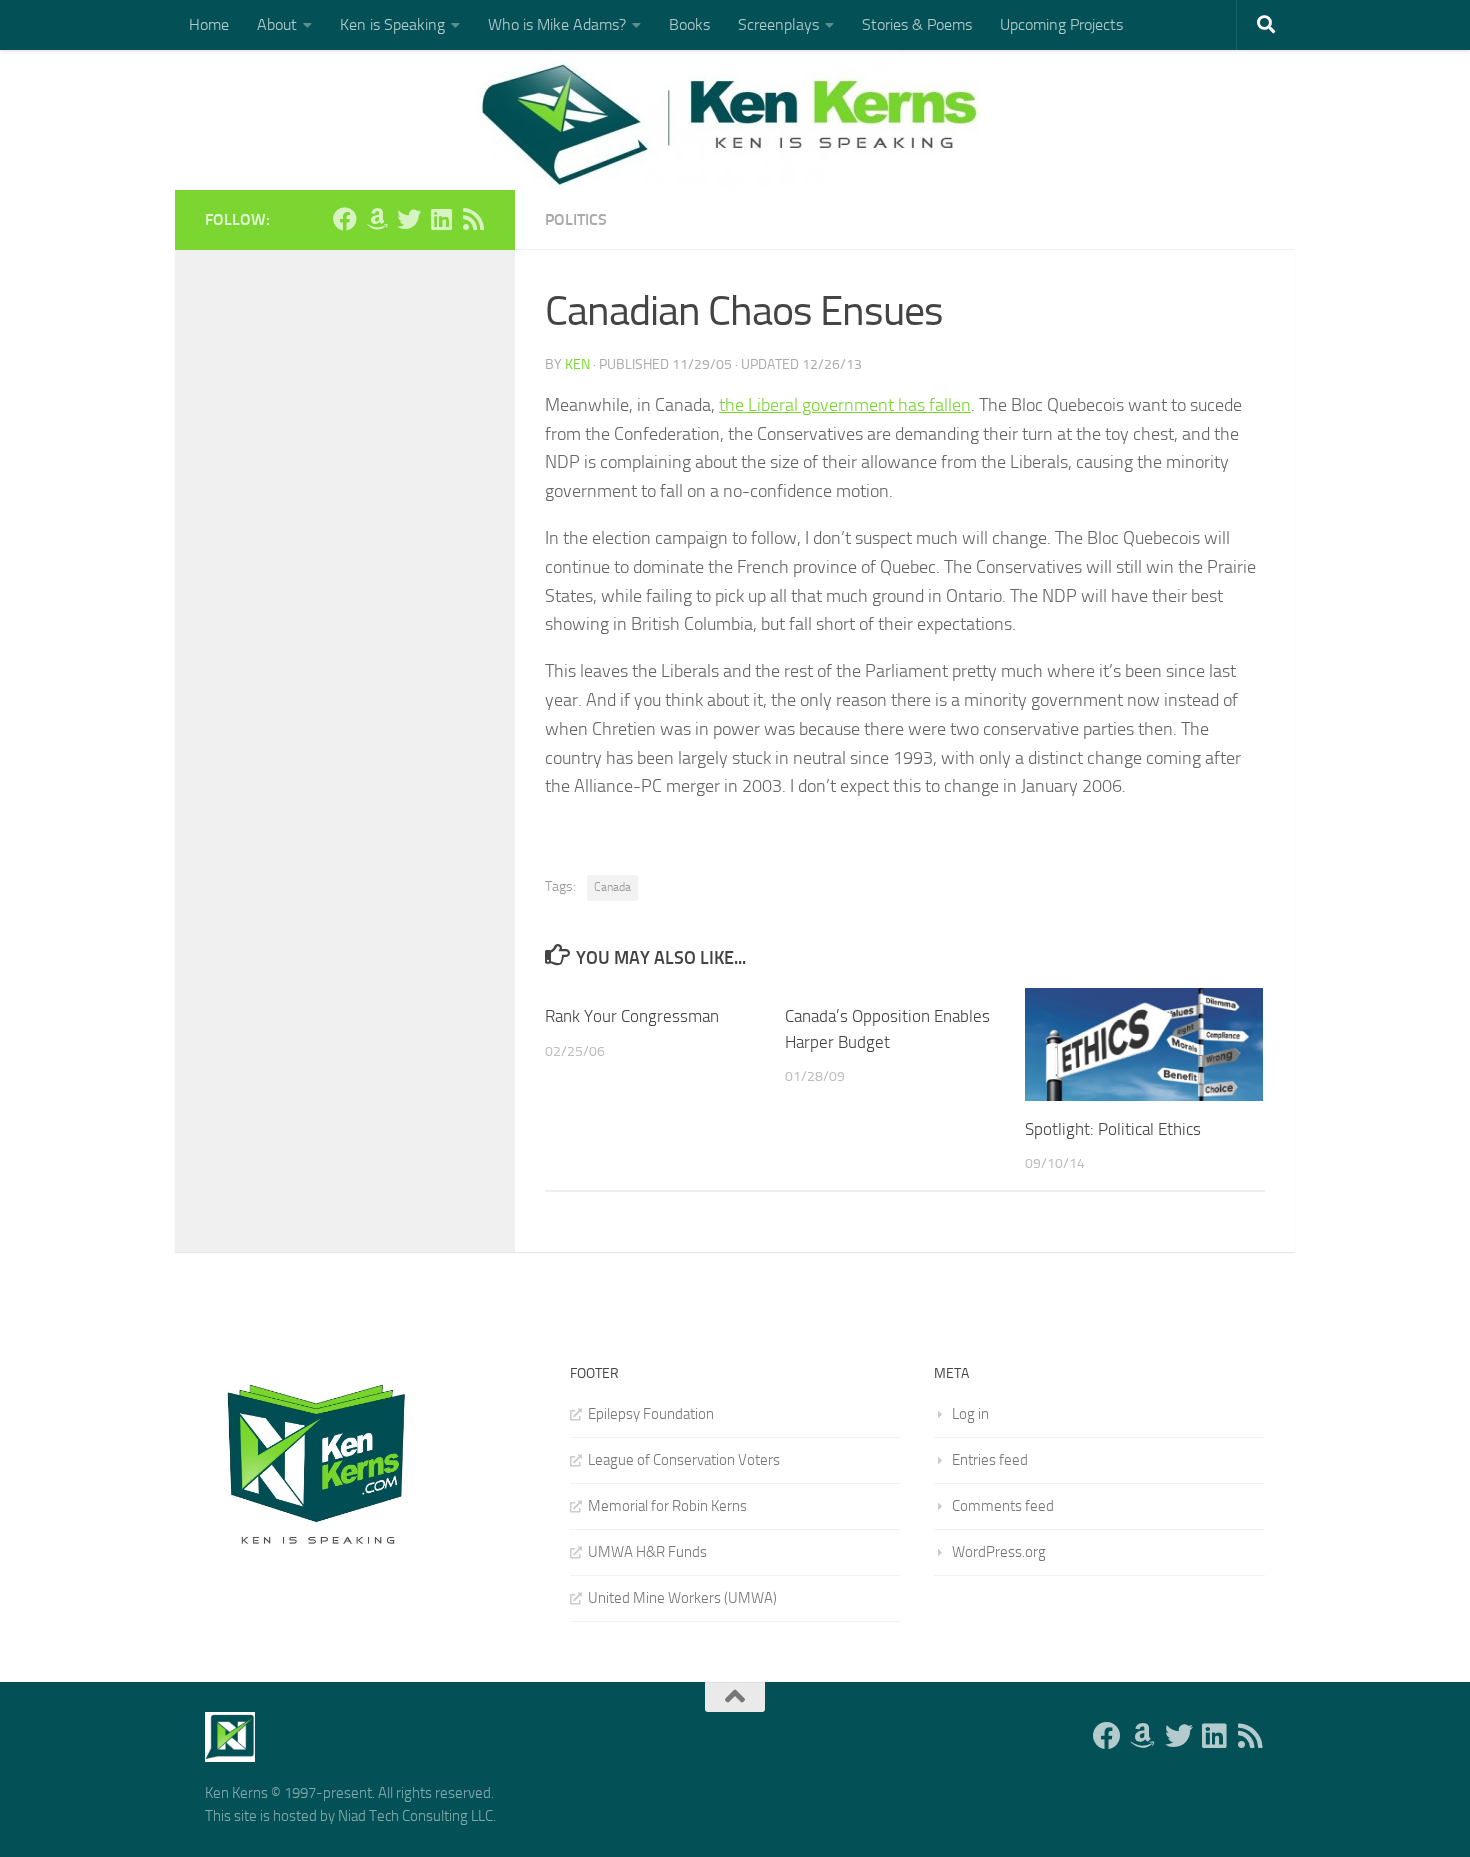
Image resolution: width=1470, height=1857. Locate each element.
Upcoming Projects (1061, 24)
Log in (970, 1414)
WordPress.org (999, 1552)
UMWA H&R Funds (647, 1552)
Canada (612, 887)
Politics (576, 219)
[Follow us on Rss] (473, 219)
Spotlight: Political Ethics (1113, 1129)
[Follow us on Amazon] (377, 219)
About (277, 24)
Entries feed (990, 1460)
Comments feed (1003, 1506)
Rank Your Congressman (632, 1016)
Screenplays (778, 24)
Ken (577, 364)
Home (209, 24)
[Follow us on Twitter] (409, 219)
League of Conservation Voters (684, 1460)
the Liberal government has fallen (845, 405)
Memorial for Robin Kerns (667, 1506)
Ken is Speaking (392, 24)
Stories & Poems (917, 24)
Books (689, 24)
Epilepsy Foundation (651, 1414)
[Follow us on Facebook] (345, 219)
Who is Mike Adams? (557, 24)
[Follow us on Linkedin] (441, 219)
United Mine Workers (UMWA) (682, 1598)
